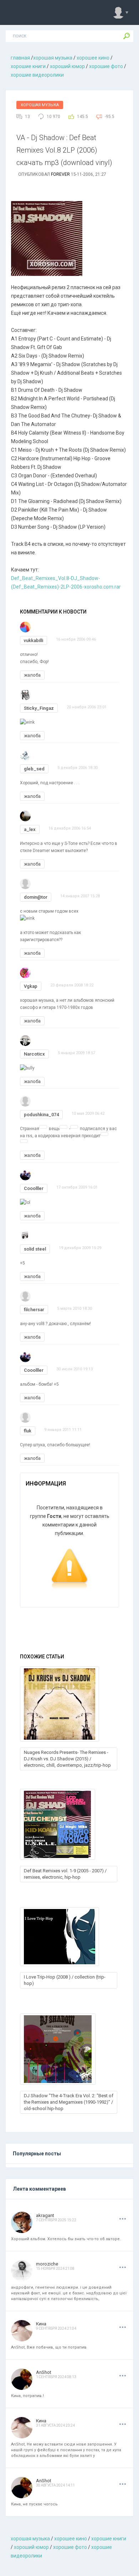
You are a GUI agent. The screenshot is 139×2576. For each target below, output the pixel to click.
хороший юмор (67, 66)
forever (60, 174)
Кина (41, 2324)
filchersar (34, 1310)
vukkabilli (34, 640)
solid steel (35, 1249)
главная (20, 58)
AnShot (44, 2372)
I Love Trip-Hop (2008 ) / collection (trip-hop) (65, 1980)
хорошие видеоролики (37, 75)
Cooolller (34, 1188)
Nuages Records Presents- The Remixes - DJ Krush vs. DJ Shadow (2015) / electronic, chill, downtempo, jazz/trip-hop (67, 1759)
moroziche (47, 2264)
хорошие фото (106, 66)
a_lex (30, 829)
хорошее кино (93, 58)
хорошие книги (28, 66)
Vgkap (31, 986)
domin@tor (36, 897)
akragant (45, 2215)
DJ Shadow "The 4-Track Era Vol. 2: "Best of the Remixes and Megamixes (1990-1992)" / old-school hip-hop (69, 2102)
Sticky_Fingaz (39, 708)
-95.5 (110, 117)
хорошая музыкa (53, 58)
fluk (28, 1431)
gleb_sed (34, 769)
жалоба (32, 675)
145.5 (83, 117)
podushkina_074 (41, 1115)
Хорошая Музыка (40, 105)
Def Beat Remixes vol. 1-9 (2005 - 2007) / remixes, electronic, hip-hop (65, 1874)
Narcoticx (34, 1054)
